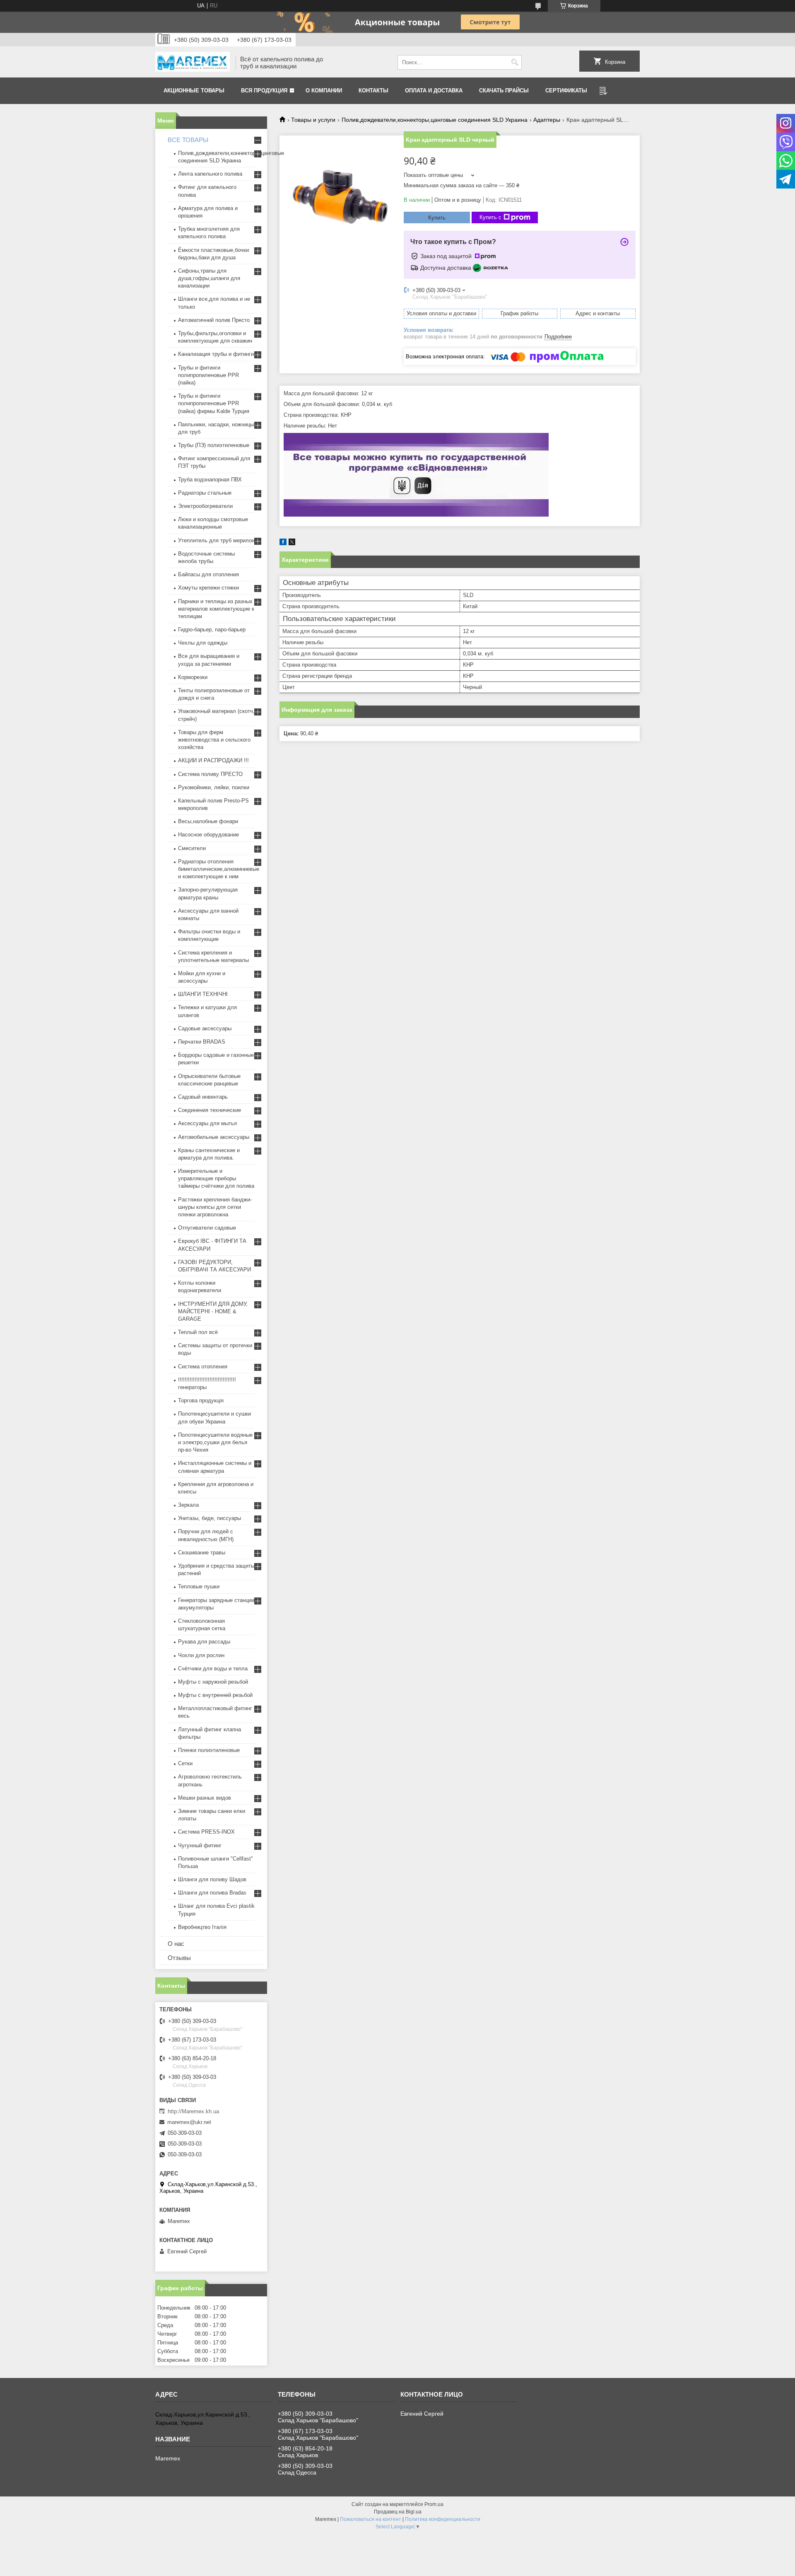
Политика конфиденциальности (443, 2519)
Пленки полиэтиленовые (209, 1750)
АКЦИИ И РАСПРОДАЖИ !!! (213, 760)
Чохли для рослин (201, 1655)
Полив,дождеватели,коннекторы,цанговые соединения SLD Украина (435, 120)
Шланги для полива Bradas (212, 1893)
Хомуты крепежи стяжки (208, 588)
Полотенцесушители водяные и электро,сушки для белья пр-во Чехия (215, 1442)
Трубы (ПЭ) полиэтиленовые (214, 445)
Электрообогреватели (205, 506)
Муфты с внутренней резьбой (215, 1695)
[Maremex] (193, 63)
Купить (437, 218)
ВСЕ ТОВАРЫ (188, 140)
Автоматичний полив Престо (214, 320)
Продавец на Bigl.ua (398, 2512)
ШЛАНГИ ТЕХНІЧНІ (203, 994)
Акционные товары (194, 91)
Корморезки (193, 677)
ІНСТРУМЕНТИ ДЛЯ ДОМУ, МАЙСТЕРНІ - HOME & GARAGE (213, 1311)
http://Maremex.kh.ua (193, 2111)
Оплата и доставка (434, 91)
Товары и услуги (313, 120)
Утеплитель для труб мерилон (216, 540)
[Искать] (514, 62)
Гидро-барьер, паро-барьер (212, 630)
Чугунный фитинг (200, 1845)
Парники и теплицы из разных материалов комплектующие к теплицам (216, 609)
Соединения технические (210, 1110)
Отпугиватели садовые (207, 1228)
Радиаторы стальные (205, 493)
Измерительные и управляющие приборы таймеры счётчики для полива (216, 1178)
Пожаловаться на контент (371, 2519)
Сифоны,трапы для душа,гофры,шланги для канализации (209, 278)
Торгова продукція (201, 1400)
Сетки (185, 1763)
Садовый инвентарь (203, 1097)
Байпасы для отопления (208, 574)
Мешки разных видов (205, 1798)
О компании (324, 91)
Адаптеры (547, 120)
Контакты (373, 91)
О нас (176, 1944)
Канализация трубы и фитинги (216, 354)
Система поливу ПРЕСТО (210, 774)
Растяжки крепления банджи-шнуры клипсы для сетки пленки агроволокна (215, 1207)
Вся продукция (264, 91)
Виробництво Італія (202, 1927)
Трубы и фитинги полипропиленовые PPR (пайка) (208, 375)
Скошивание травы (202, 1553)
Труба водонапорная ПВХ (210, 480)
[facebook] (283, 543)
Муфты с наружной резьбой (213, 1682)
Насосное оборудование (208, 835)
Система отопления (203, 1367)
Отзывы (179, 1958)
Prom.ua (434, 2504)
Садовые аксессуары (205, 1028)
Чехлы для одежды (203, 643)
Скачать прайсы (504, 91)
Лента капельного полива (210, 174)
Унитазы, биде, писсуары (210, 1518)
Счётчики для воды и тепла (213, 1669)
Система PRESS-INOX (206, 1832)
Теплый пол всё (198, 1332)
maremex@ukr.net (189, 2122)
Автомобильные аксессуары (214, 1137)
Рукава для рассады (204, 1642)
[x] (292, 543)
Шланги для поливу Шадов (212, 1879)
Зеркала (188, 1505)
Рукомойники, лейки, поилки (214, 787)
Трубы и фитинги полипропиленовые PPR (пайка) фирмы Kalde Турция (214, 403)
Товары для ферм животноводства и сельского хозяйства (214, 740)
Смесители (192, 848)
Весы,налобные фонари (208, 821)
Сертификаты (566, 91)
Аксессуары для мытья (207, 1123)
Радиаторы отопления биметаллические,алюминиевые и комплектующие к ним (219, 869)
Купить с (490, 217)
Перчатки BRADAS (202, 1042)
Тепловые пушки (199, 1586)
